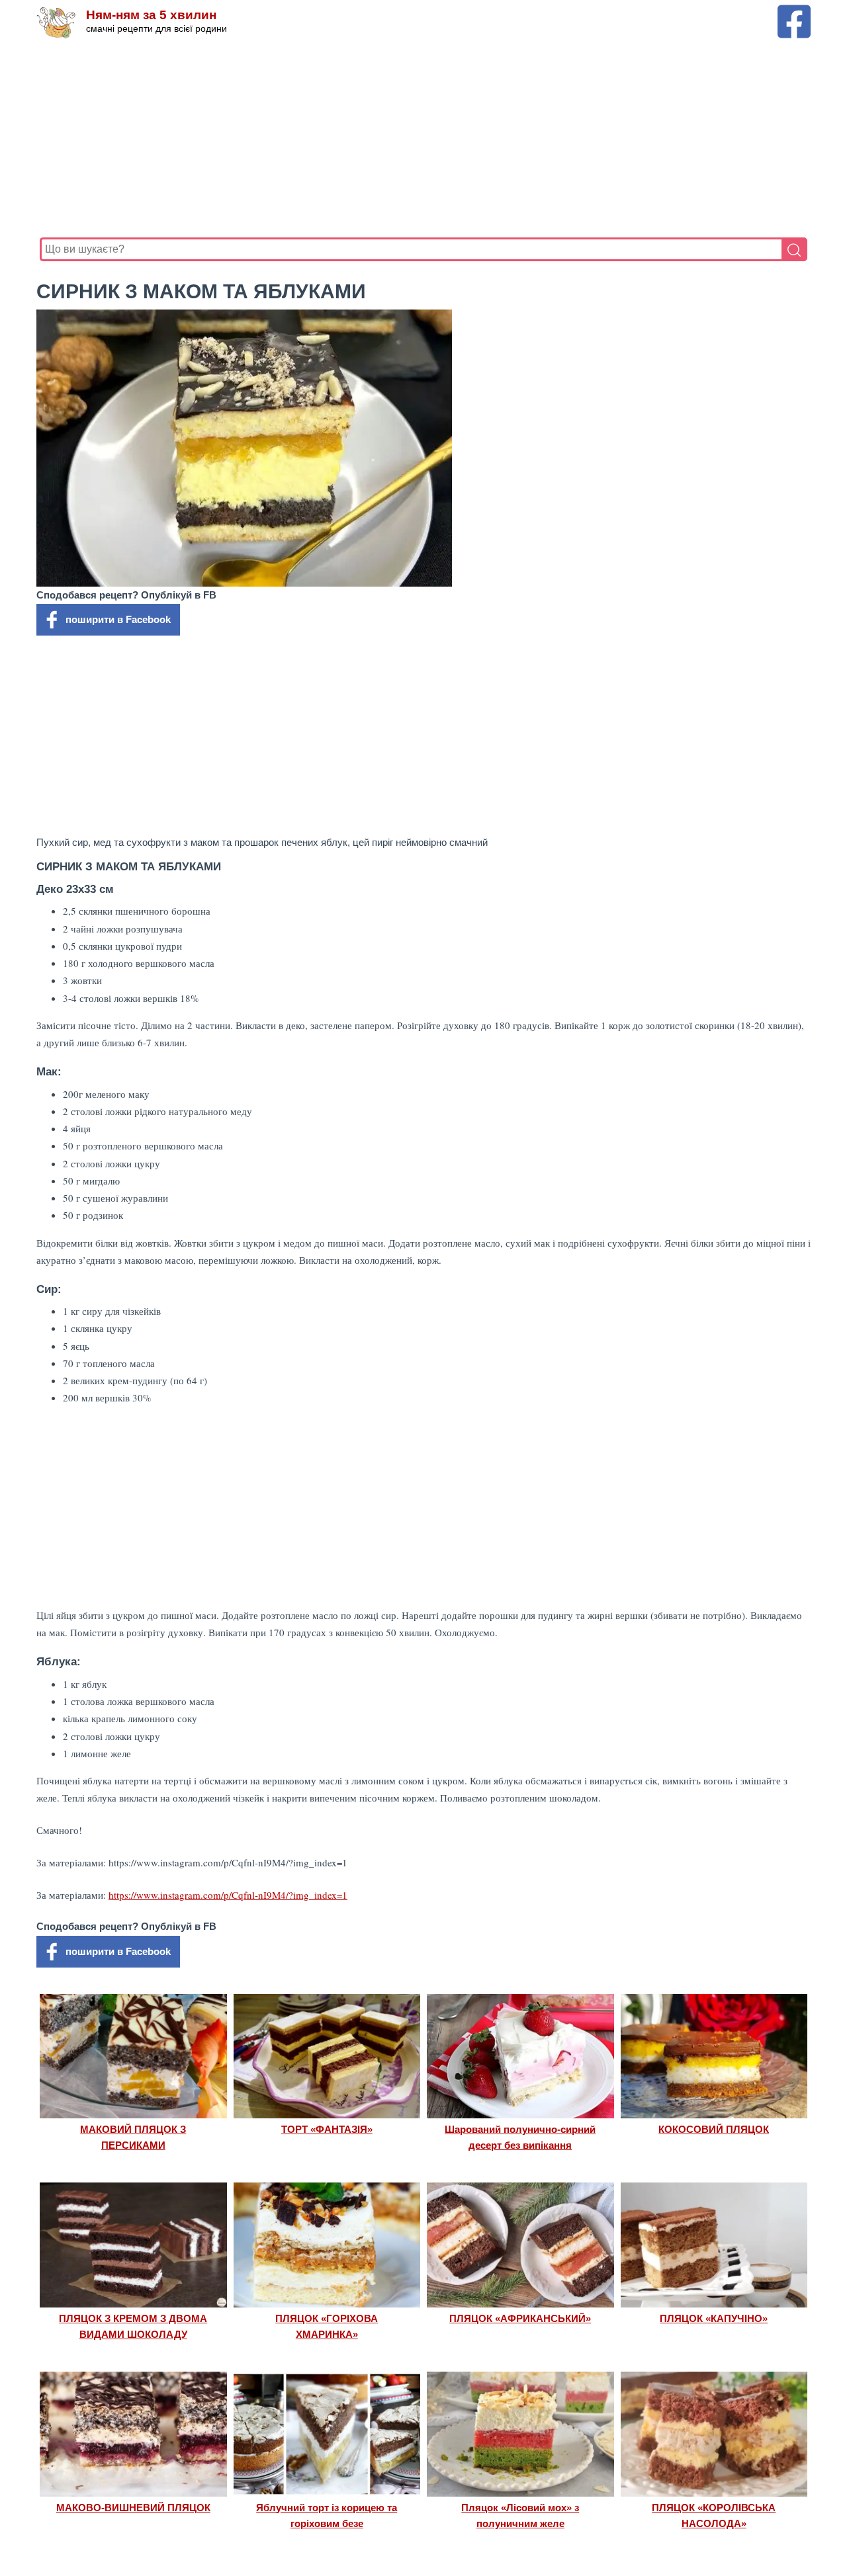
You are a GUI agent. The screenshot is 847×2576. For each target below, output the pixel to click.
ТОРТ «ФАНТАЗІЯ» (327, 2129)
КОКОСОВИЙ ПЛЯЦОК (714, 2129)
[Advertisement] (423, 138)
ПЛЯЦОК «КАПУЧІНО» (714, 2318)
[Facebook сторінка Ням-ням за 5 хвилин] (794, 11)
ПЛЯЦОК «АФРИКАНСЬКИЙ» (520, 2318)
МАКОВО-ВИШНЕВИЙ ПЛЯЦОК (133, 2508)
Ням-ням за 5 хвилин (151, 15)
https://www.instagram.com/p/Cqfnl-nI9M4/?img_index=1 (228, 1895)
